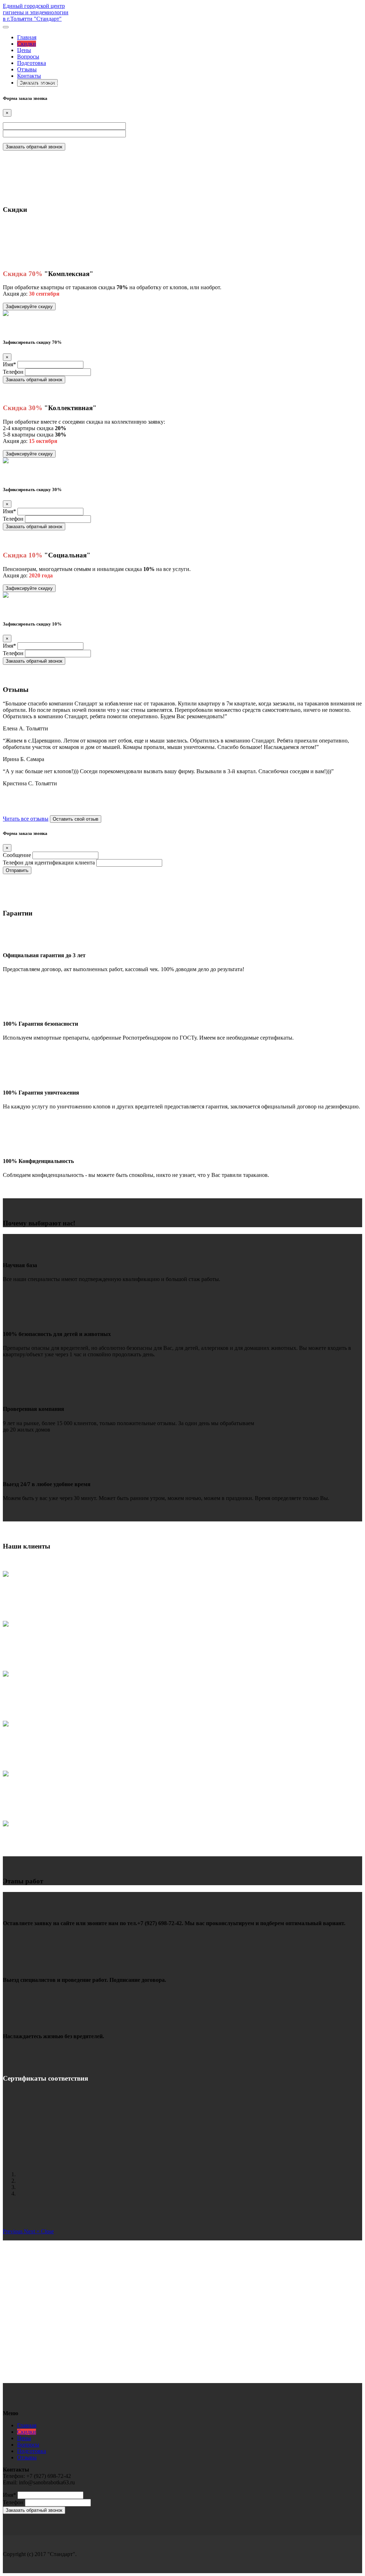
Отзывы (27, 69)
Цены (24, 50)
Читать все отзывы (26, 819)
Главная (27, 37)
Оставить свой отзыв (76, 819)
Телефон (13, 372)
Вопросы (28, 57)
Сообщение (17, 855)
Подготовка (32, 63)
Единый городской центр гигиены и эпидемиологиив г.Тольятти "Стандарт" (36, 12)
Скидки (27, 44)
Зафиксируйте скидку (29, 307)
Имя (9, 364)
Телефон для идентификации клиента (49, 863)
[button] (13, 2231)
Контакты (29, 76)
